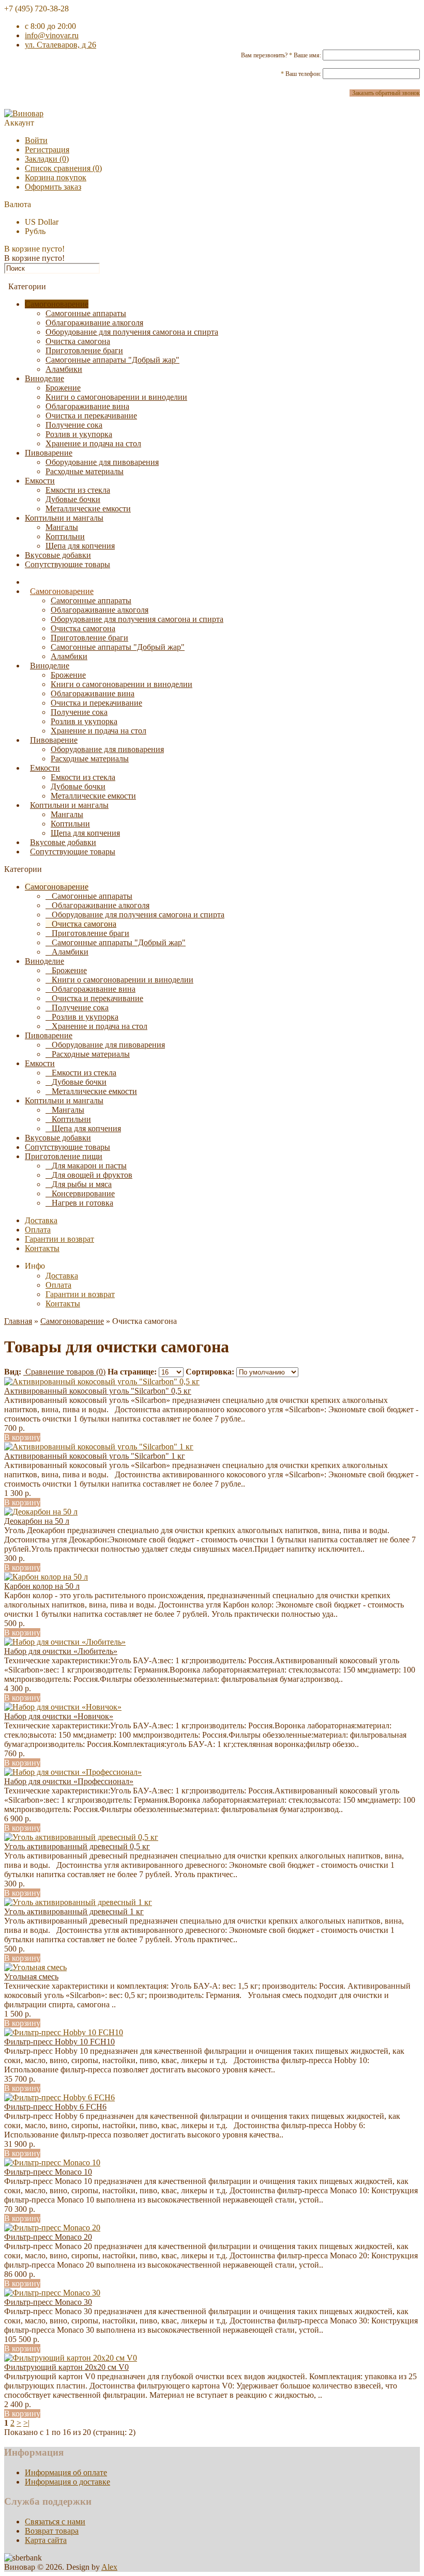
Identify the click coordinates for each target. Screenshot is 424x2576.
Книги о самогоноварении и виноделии (116, 397)
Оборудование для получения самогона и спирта (132, 332)
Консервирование (83, 1193)
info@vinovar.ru (52, 35)
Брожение (63, 388)
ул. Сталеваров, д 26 (60, 45)
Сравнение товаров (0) (64, 1372)
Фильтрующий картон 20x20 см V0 (66, 2367)
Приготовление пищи (64, 1156)
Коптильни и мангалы (64, 518)
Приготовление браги (84, 350)
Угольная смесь (31, 1977)
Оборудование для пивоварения (102, 462)
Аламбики (64, 369)
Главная (18, 1321)
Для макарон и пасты (89, 1166)
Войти (36, 140)
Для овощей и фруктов (92, 1175)
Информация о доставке (67, 2482)
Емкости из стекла (78, 490)
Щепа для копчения (80, 546)
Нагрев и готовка (82, 1203)
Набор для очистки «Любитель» (61, 1651)
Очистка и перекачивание (91, 416)
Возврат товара (52, 2531)
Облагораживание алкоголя (94, 323)
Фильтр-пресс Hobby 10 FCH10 (59, 2042)
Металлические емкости (88, 509)
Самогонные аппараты (86, 313)
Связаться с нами (55, 2522)
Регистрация (47, 150)
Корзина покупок (56, 177)
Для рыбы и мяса (82, 1184)
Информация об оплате (66, 2472)
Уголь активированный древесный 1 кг (74, 1911)
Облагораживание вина (87, 406)
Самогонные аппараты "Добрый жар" (112, 360)
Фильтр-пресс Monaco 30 (48, 2302)
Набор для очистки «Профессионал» (69, 1781)
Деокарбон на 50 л (37, 1521)
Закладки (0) (47, 159)
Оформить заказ (53, 187)
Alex (109, 2567)
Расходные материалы (85, 471)
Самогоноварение (57, 304)
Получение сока (74, 425)
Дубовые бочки (73, 499)
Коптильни (65, 536)
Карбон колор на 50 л (42, 1586)
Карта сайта (46, 2540)
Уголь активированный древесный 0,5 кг (77, 1846)
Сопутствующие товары (67, 564)
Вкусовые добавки (58, 555)
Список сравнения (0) (63, 168)
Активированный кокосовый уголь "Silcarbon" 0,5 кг (98, 1391)
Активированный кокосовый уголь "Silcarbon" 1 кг (95, 1456)
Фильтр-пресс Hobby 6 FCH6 (55, 2107)
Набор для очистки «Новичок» (59, 1716)
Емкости (40, 481)
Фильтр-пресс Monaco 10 (48, 2172)
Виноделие (44, 378)
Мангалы (62, 527)
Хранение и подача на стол (93, 443)
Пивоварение (49, 453)
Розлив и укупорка (79, 434)
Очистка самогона (78, 341)
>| (26, 2423)
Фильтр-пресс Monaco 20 (48, 2237)
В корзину (22, 1437)
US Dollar (42, 222)
